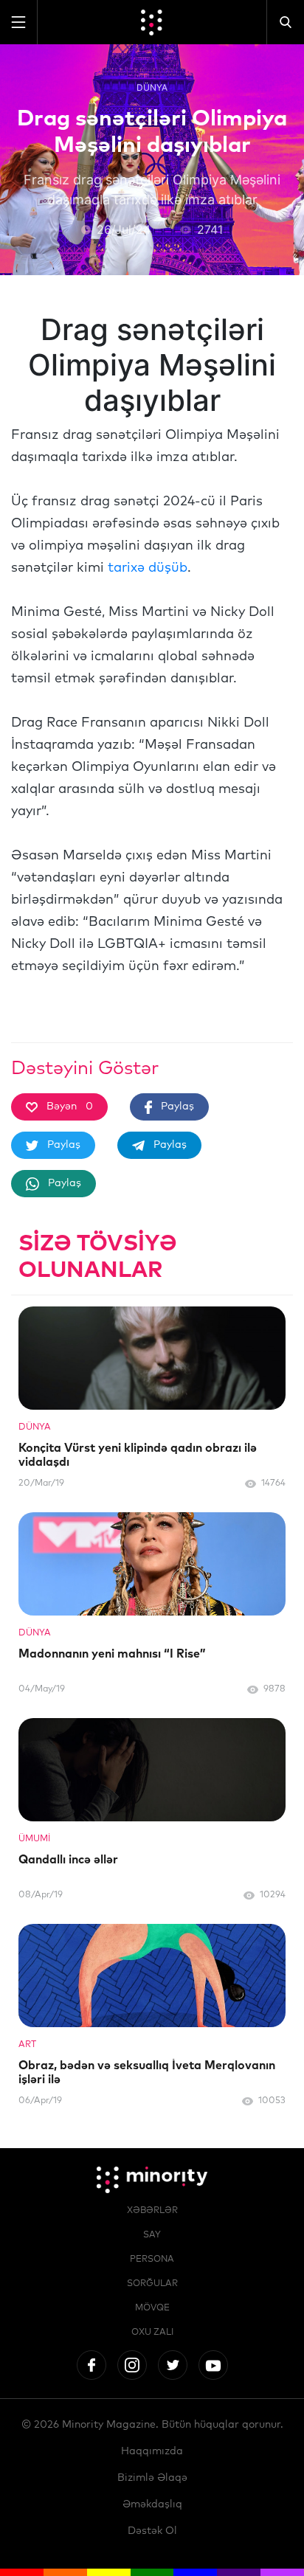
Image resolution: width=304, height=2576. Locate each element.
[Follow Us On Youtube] (213, 2365)
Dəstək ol (152, 2531)
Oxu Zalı (152, 2333)
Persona (152, 2260)
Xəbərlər (152, 2211)
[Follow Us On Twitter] (173, 2365)
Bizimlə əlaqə (152, 2478)
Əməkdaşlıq (152, 2504)
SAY (152, 2235)
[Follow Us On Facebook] (91, 2365)
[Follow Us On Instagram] (132, 2365)
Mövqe (152, 2308)
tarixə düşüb (148, 568)
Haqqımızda (152, 2451)
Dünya (152, 87)
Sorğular (152, 2284)
